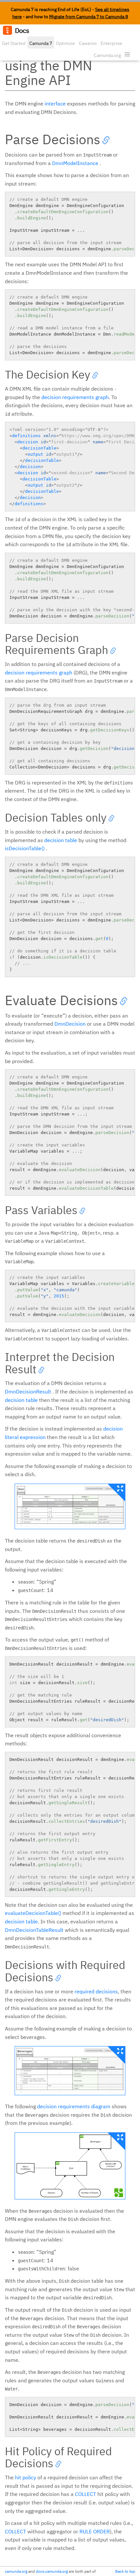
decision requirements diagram (74, 2106)
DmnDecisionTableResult (34, 1930)
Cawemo (88, 43)
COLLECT (85, 2494)
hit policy (26, 2477)
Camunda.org (107, 55)
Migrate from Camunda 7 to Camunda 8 (89, 17)
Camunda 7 (41, 43)
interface (55, 104)
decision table (61, 840)
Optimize (65, 43)
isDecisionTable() (25, 848)
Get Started (14, 43)
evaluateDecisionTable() (33, 1913)
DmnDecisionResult (28, 1392)
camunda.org (16, 2571)
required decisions (96, 1991)
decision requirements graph (75, 397)
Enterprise (111, 43)
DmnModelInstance (75, 163)
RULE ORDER (95, 2531)
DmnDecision (70, 1024)
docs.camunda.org (52, 2571)
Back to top (125, 2571)
